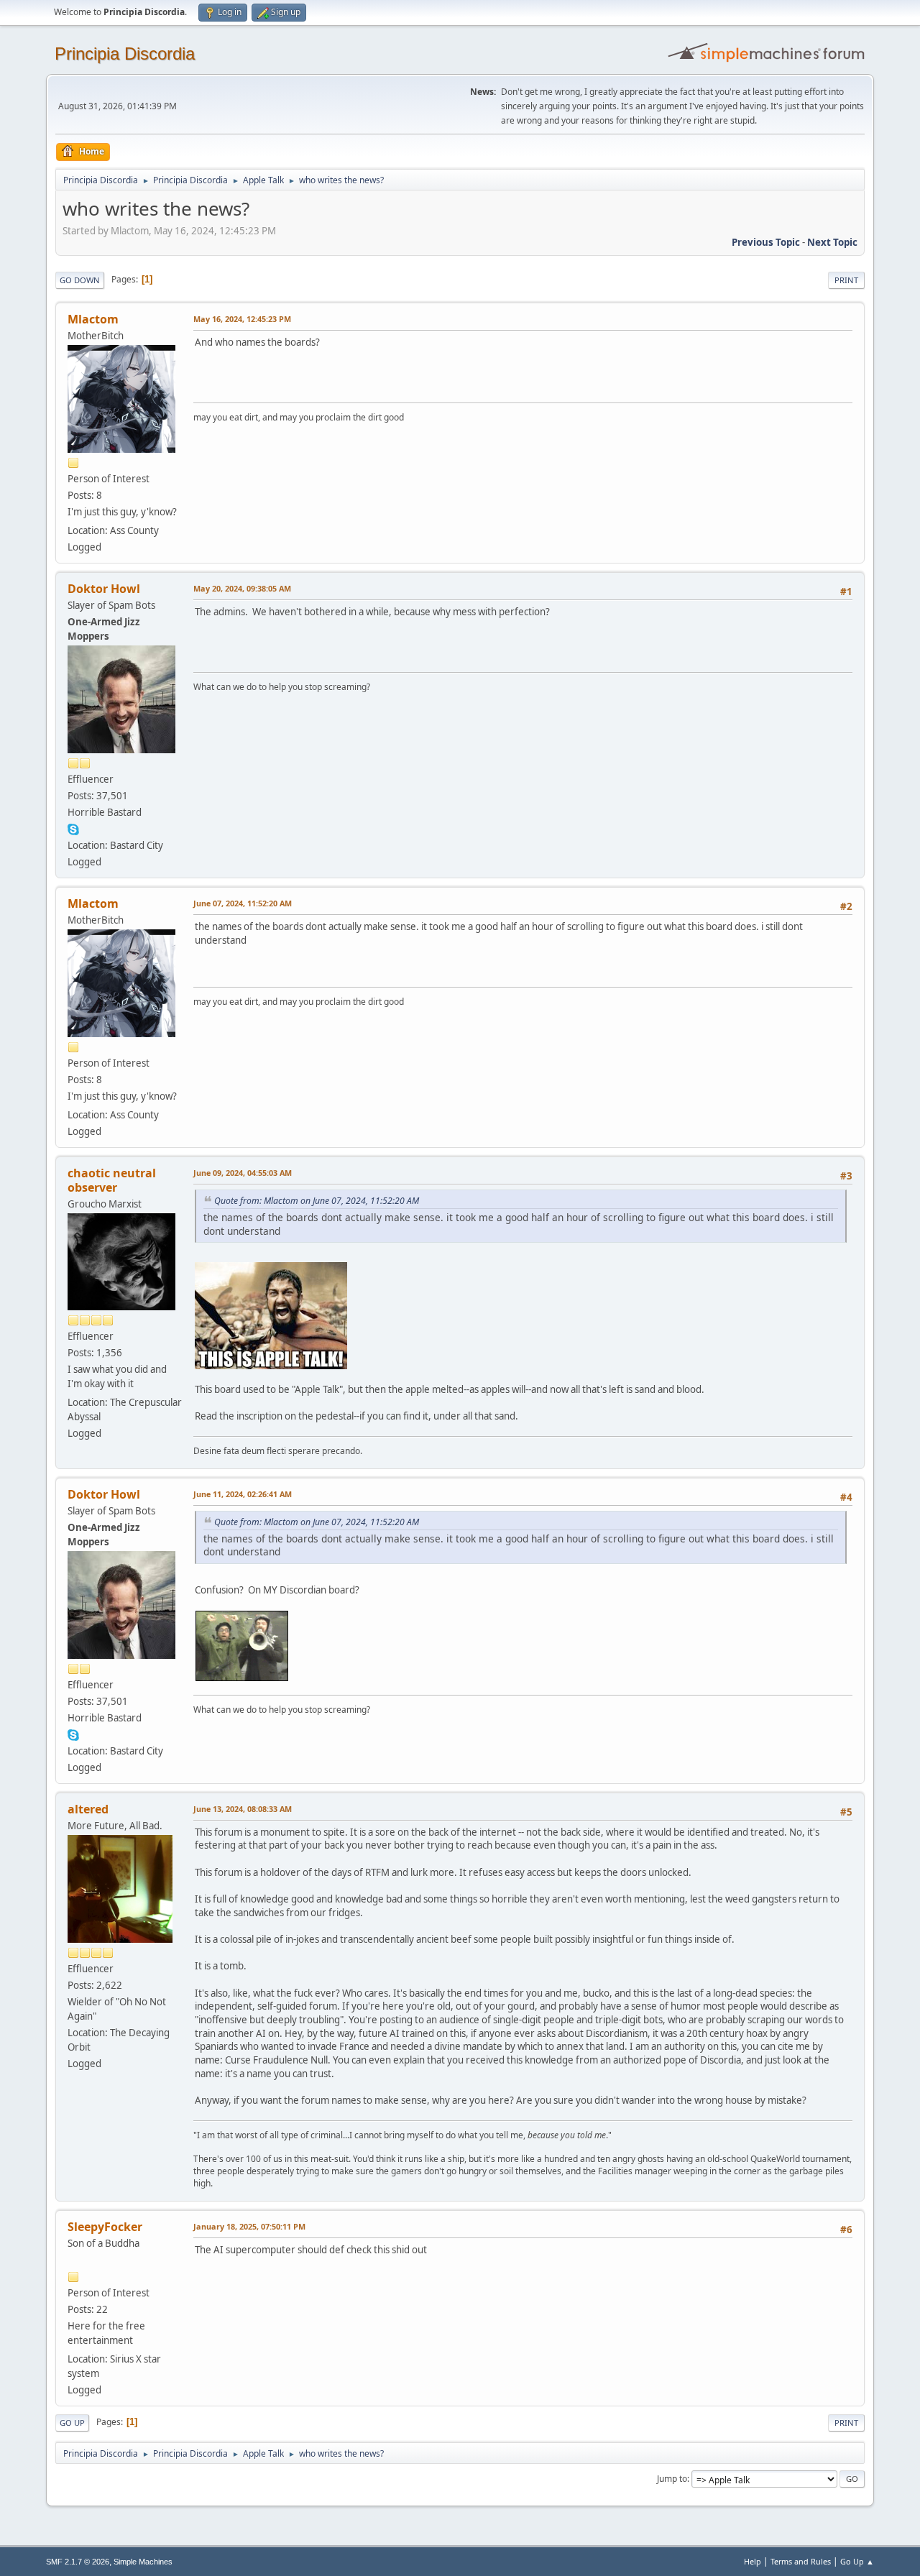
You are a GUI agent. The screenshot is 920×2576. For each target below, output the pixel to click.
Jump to (672, 2479)
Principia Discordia (125, 54)
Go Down (80, 280)
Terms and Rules (801, 2561)
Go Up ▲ (857, 2561)
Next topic (832, 242)
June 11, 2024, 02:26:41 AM (243, 1494)
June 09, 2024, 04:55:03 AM (243, 1173)
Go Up (72, 2423)
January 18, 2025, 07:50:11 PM (249, 2226)
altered (88, 1809)
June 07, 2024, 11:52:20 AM (243, 903)
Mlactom (93, 319)
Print (846, 280)
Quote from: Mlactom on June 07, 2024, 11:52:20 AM (317, 1201)
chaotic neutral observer (112, 1180)
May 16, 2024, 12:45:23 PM (242, 319)
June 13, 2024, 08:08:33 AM (243, 1809)
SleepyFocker (105, 2227)
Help (753, 2561)
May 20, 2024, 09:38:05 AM (242, 588)
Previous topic (766, 242)
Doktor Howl (104, 589)
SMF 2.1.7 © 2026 (78, 2562)
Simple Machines (143, 2562)
